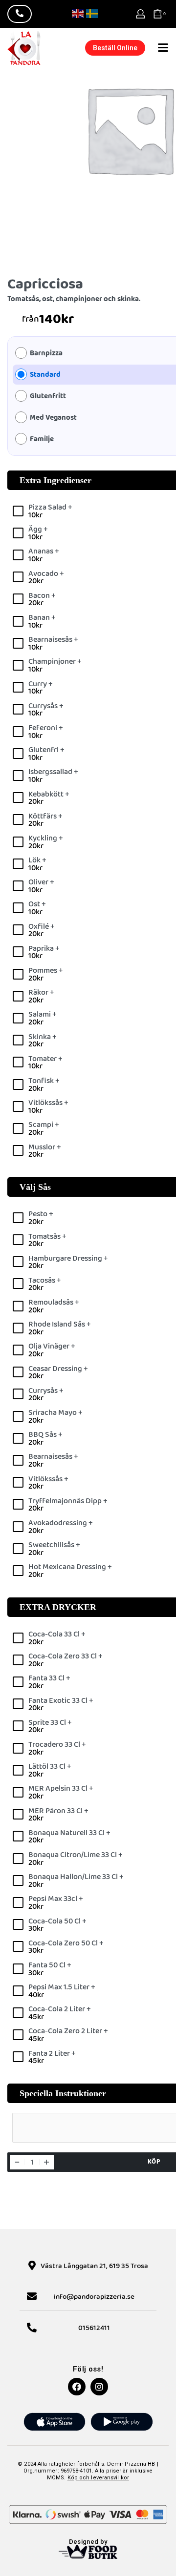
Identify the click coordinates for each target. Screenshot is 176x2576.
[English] (78, 13)
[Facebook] (77, 2387)
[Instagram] (99, 2387)
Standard (45, 375)
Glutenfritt (48, 397)
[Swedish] (92, 13)
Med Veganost (53, 418)
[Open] (163, 48)
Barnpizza (46, 354)
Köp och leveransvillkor (98, 2478)
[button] (115, 48)
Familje (42, 440)
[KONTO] (141, 14)
